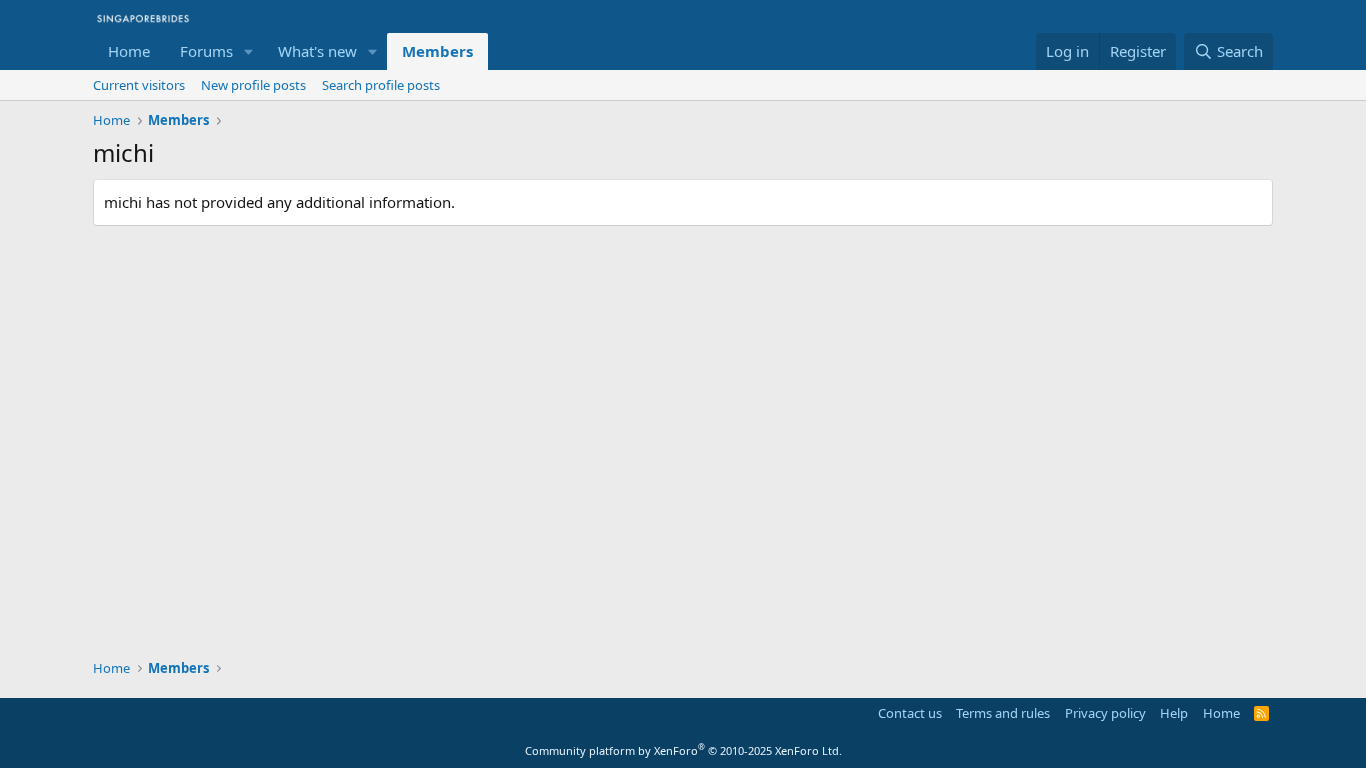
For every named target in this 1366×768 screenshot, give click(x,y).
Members (437, 51)
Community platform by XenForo (683, 750)
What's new (317, 51)
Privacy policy (1105, 713)
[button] (249, 51)
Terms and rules (1003, 713)
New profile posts (253, 85)
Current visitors (139, 85)
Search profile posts (381, 85)
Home (129, 51)
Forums (206, 51)
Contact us (910, 713)
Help (1174, 713)
